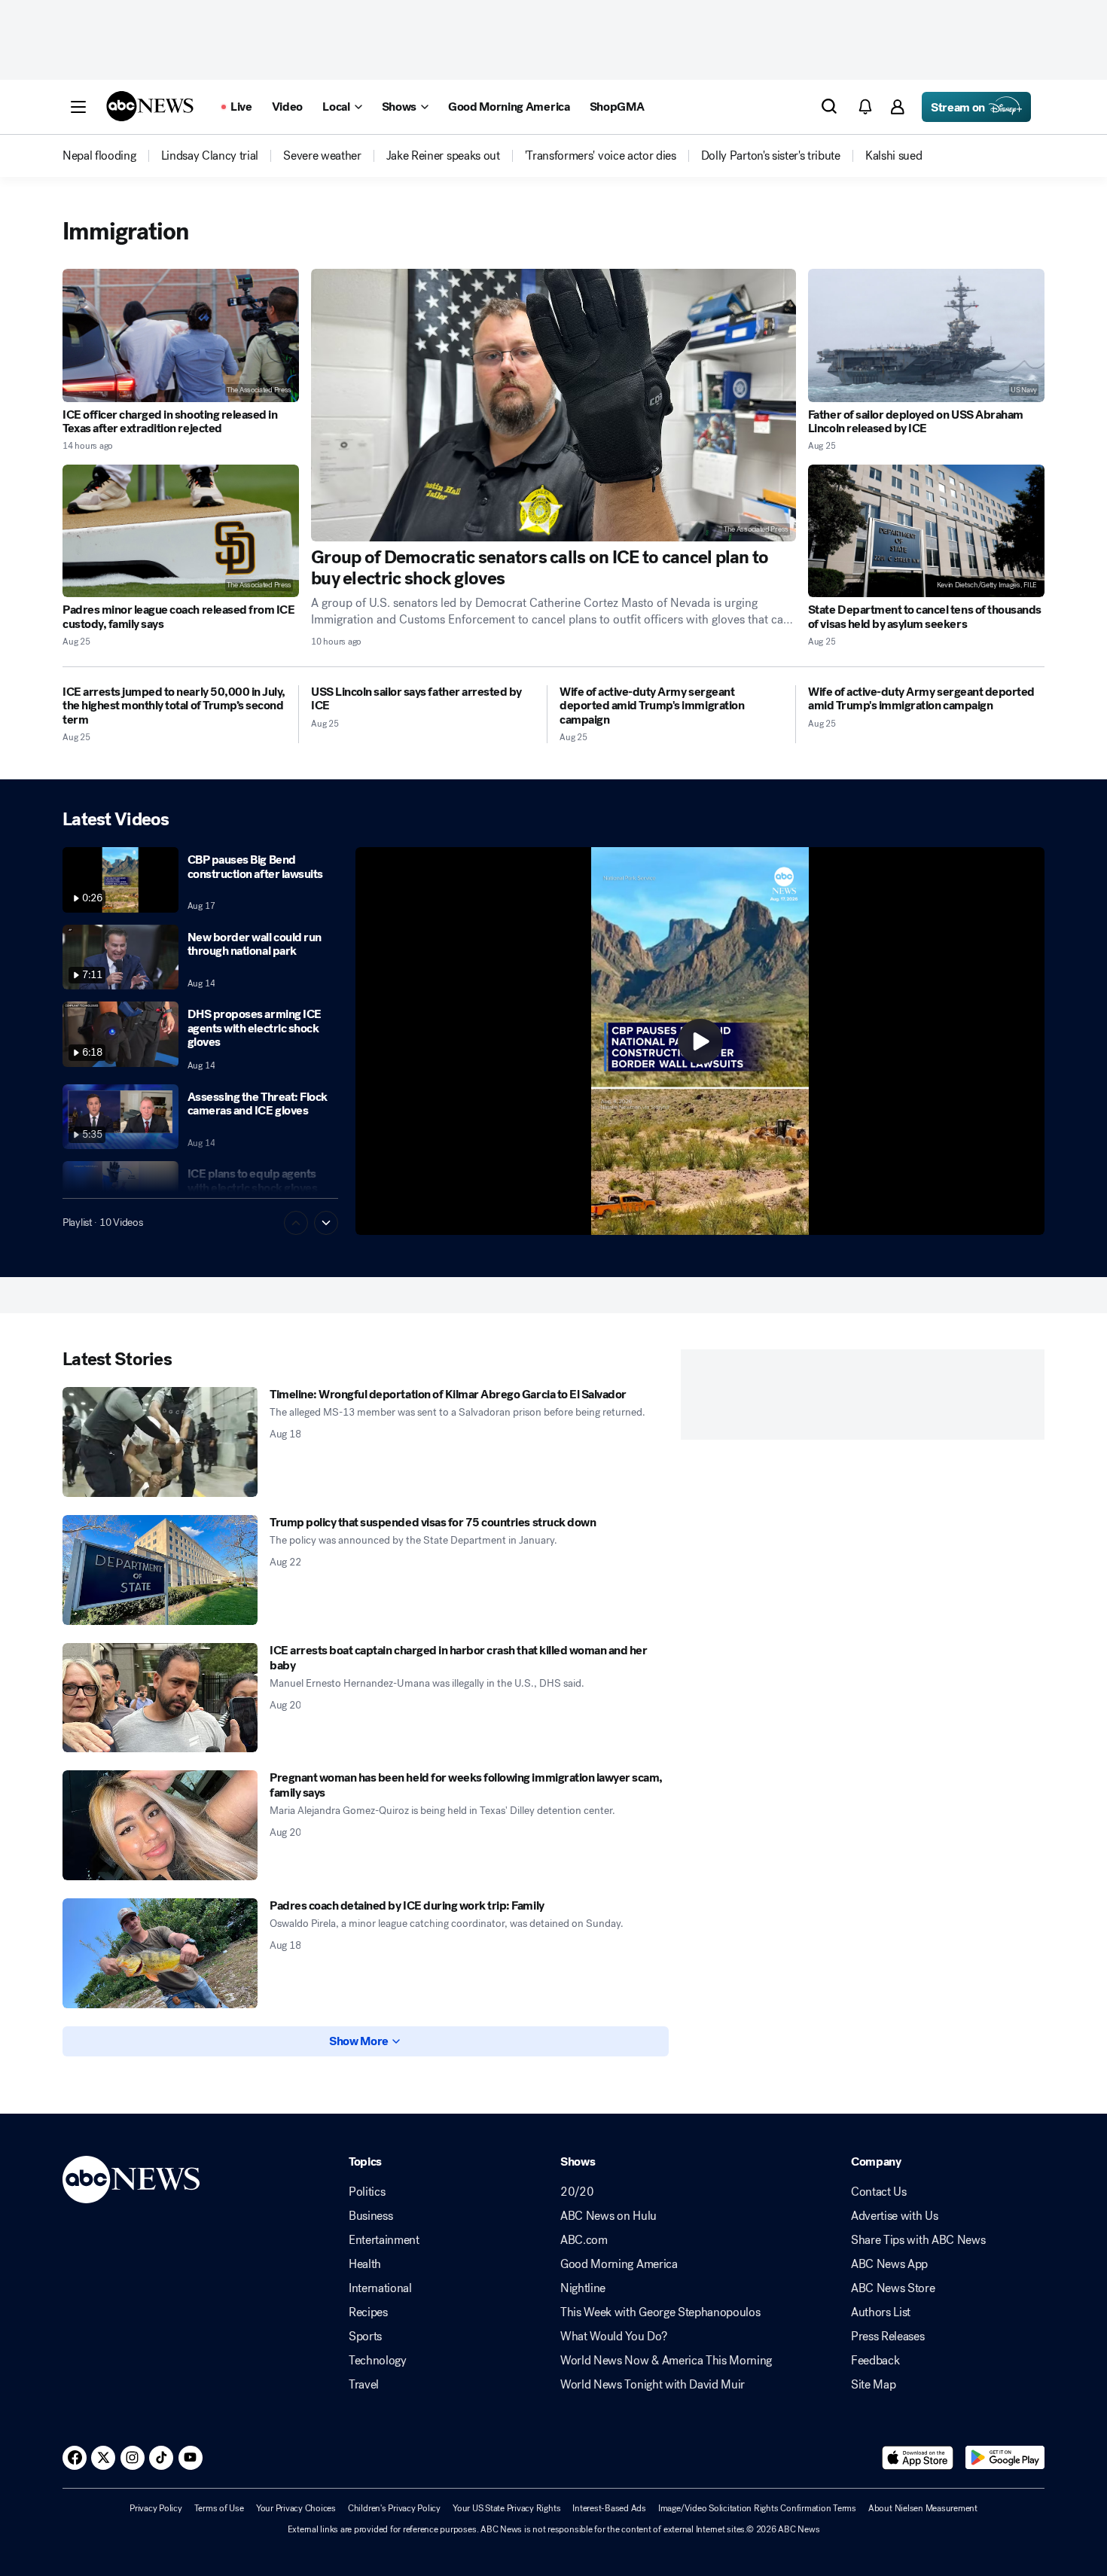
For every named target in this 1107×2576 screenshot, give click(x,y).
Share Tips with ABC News (918, 2240)
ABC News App (889, 2264)
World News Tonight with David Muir (653, 2385)
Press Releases (888, 2337)
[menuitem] (99, 156)
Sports (365, 2337)
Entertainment (384, 2240)
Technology (378, 2361)
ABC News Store (893, 2288)
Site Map (873, 2385)
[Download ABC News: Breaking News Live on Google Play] (1005, 2458)
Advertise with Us (895, 2216)
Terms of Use (219, 2508)
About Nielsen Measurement (923, 2508)
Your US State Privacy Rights (506, 2508)
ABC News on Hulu (608, 2216)
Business (371, 2216)
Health (365, 2264)
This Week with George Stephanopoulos (660, 2312)
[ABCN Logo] (150, 106)
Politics (367, 2192)
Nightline (583, 2288)
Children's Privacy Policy (394, 2508)
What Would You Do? (613, 2337)
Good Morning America (619, 2264)
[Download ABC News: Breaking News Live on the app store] (918, 2458)
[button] (78, 107)
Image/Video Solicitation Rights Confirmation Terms (757, 2508)
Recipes (368, 2312)
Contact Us (879, 2192)
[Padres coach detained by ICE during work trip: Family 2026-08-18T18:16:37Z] (160, 1953)
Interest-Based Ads (609, 2508)
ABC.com (584, 2240)
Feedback (875, 2361)
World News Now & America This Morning (666, 2361)
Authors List (881, 2312)
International (380, 2288)
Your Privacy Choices (296, 2508)
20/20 (577, 2192)
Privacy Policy (156, 2508)
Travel (364, 2385)
